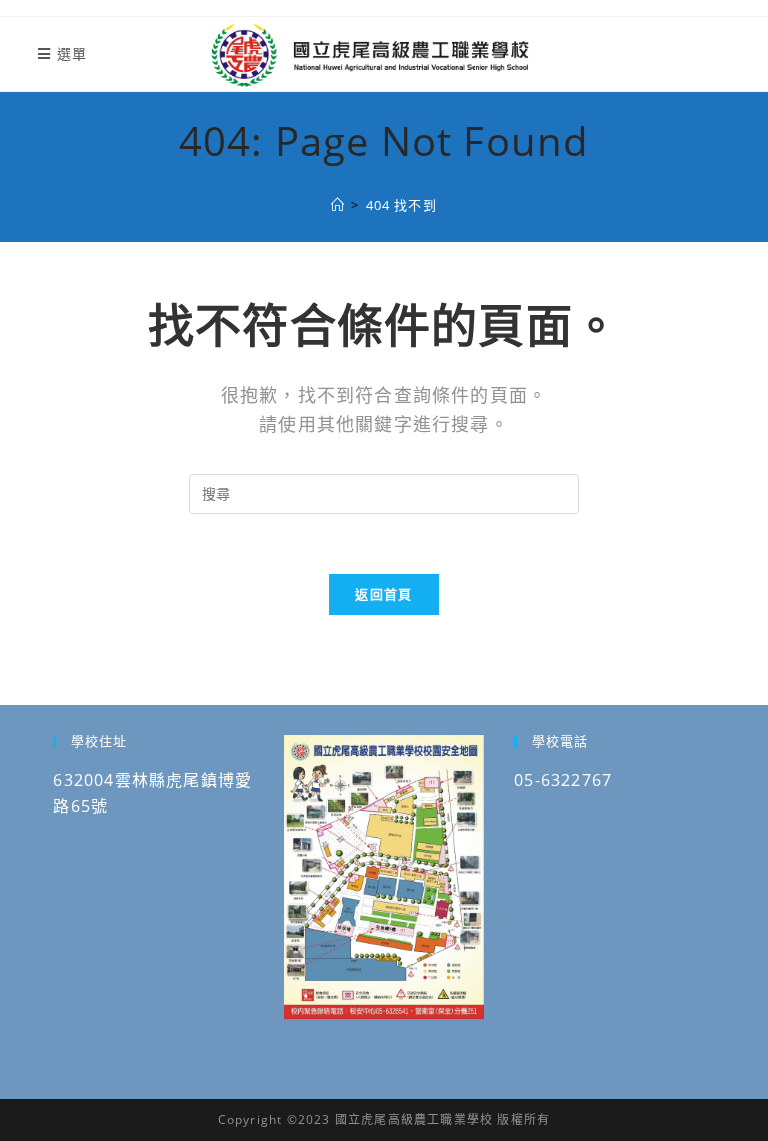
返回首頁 (383, 594)
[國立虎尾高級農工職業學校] (338, 205)
